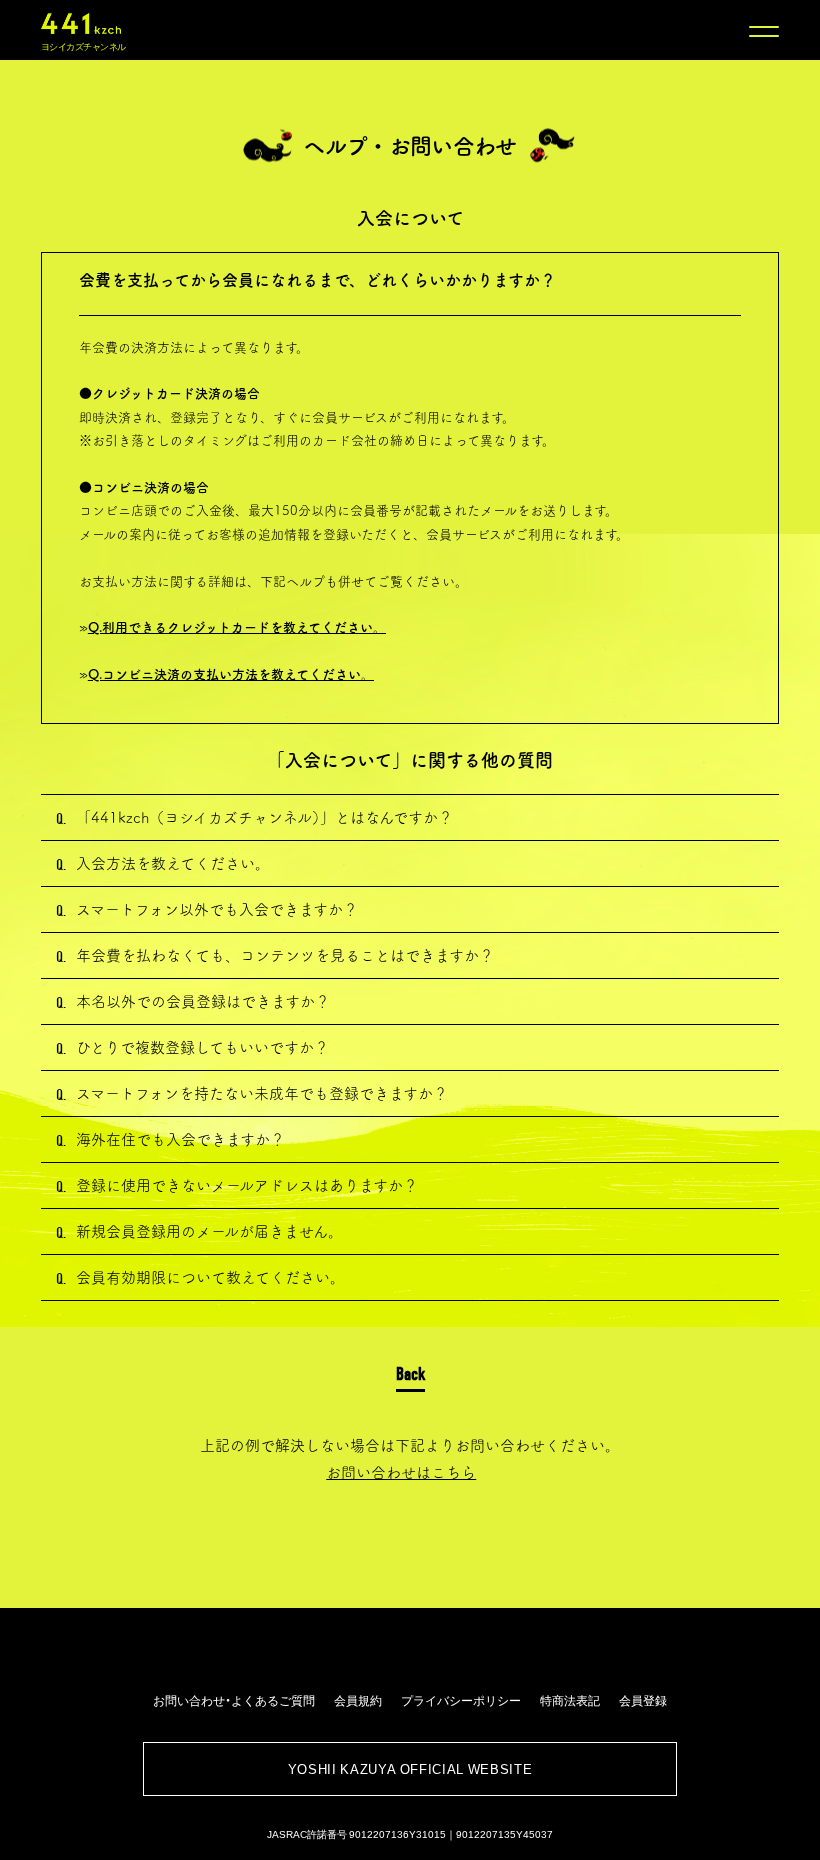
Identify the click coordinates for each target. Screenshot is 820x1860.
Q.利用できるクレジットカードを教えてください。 (237, 627)
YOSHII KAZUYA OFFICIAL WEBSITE (410, 1768)
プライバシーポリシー (461, 1700)
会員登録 (643, 1700)
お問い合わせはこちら (401, 1472)
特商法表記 (570, 1700)
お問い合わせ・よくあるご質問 (234, 1700)
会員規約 (358, 1700)
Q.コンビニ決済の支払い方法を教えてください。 (231, 674)
